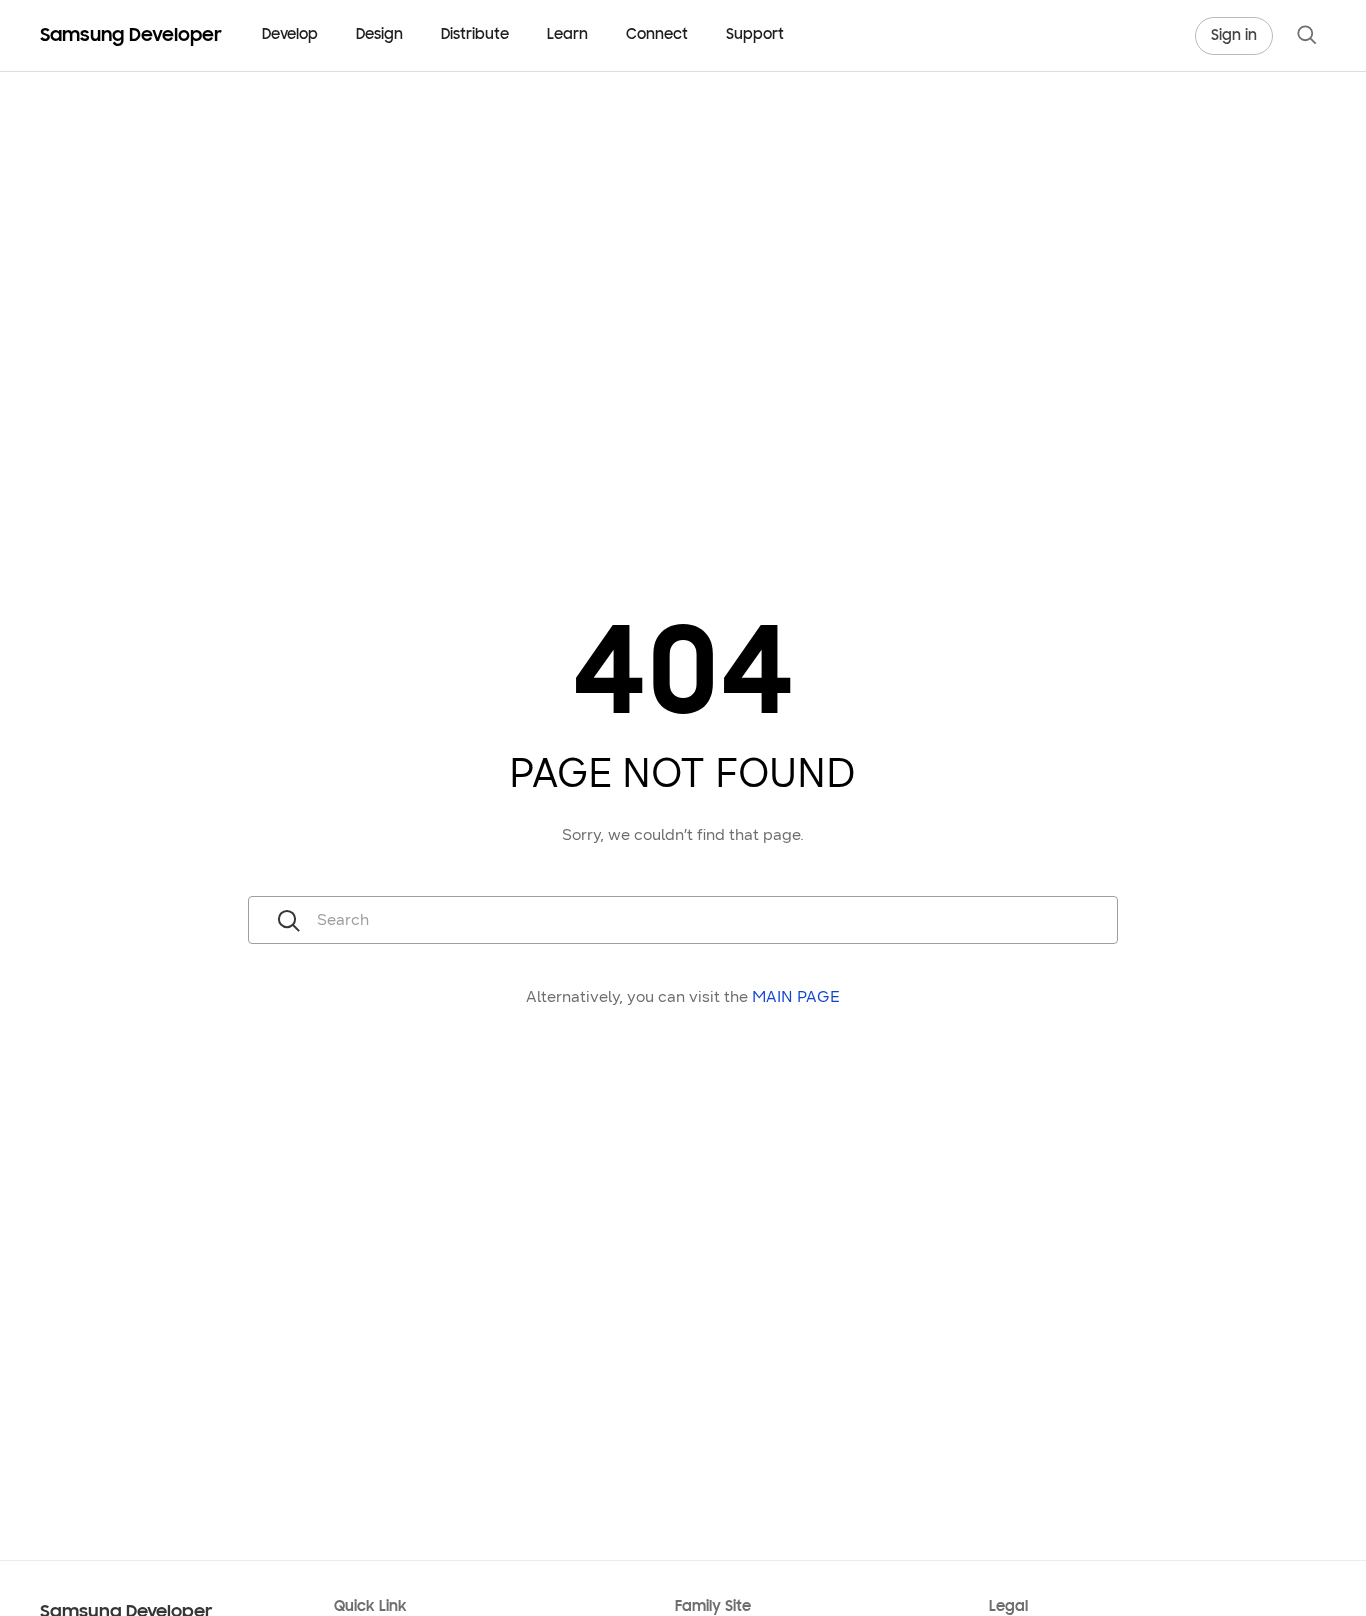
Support (755, 35)
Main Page (796, 996)
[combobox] (711, 920)
